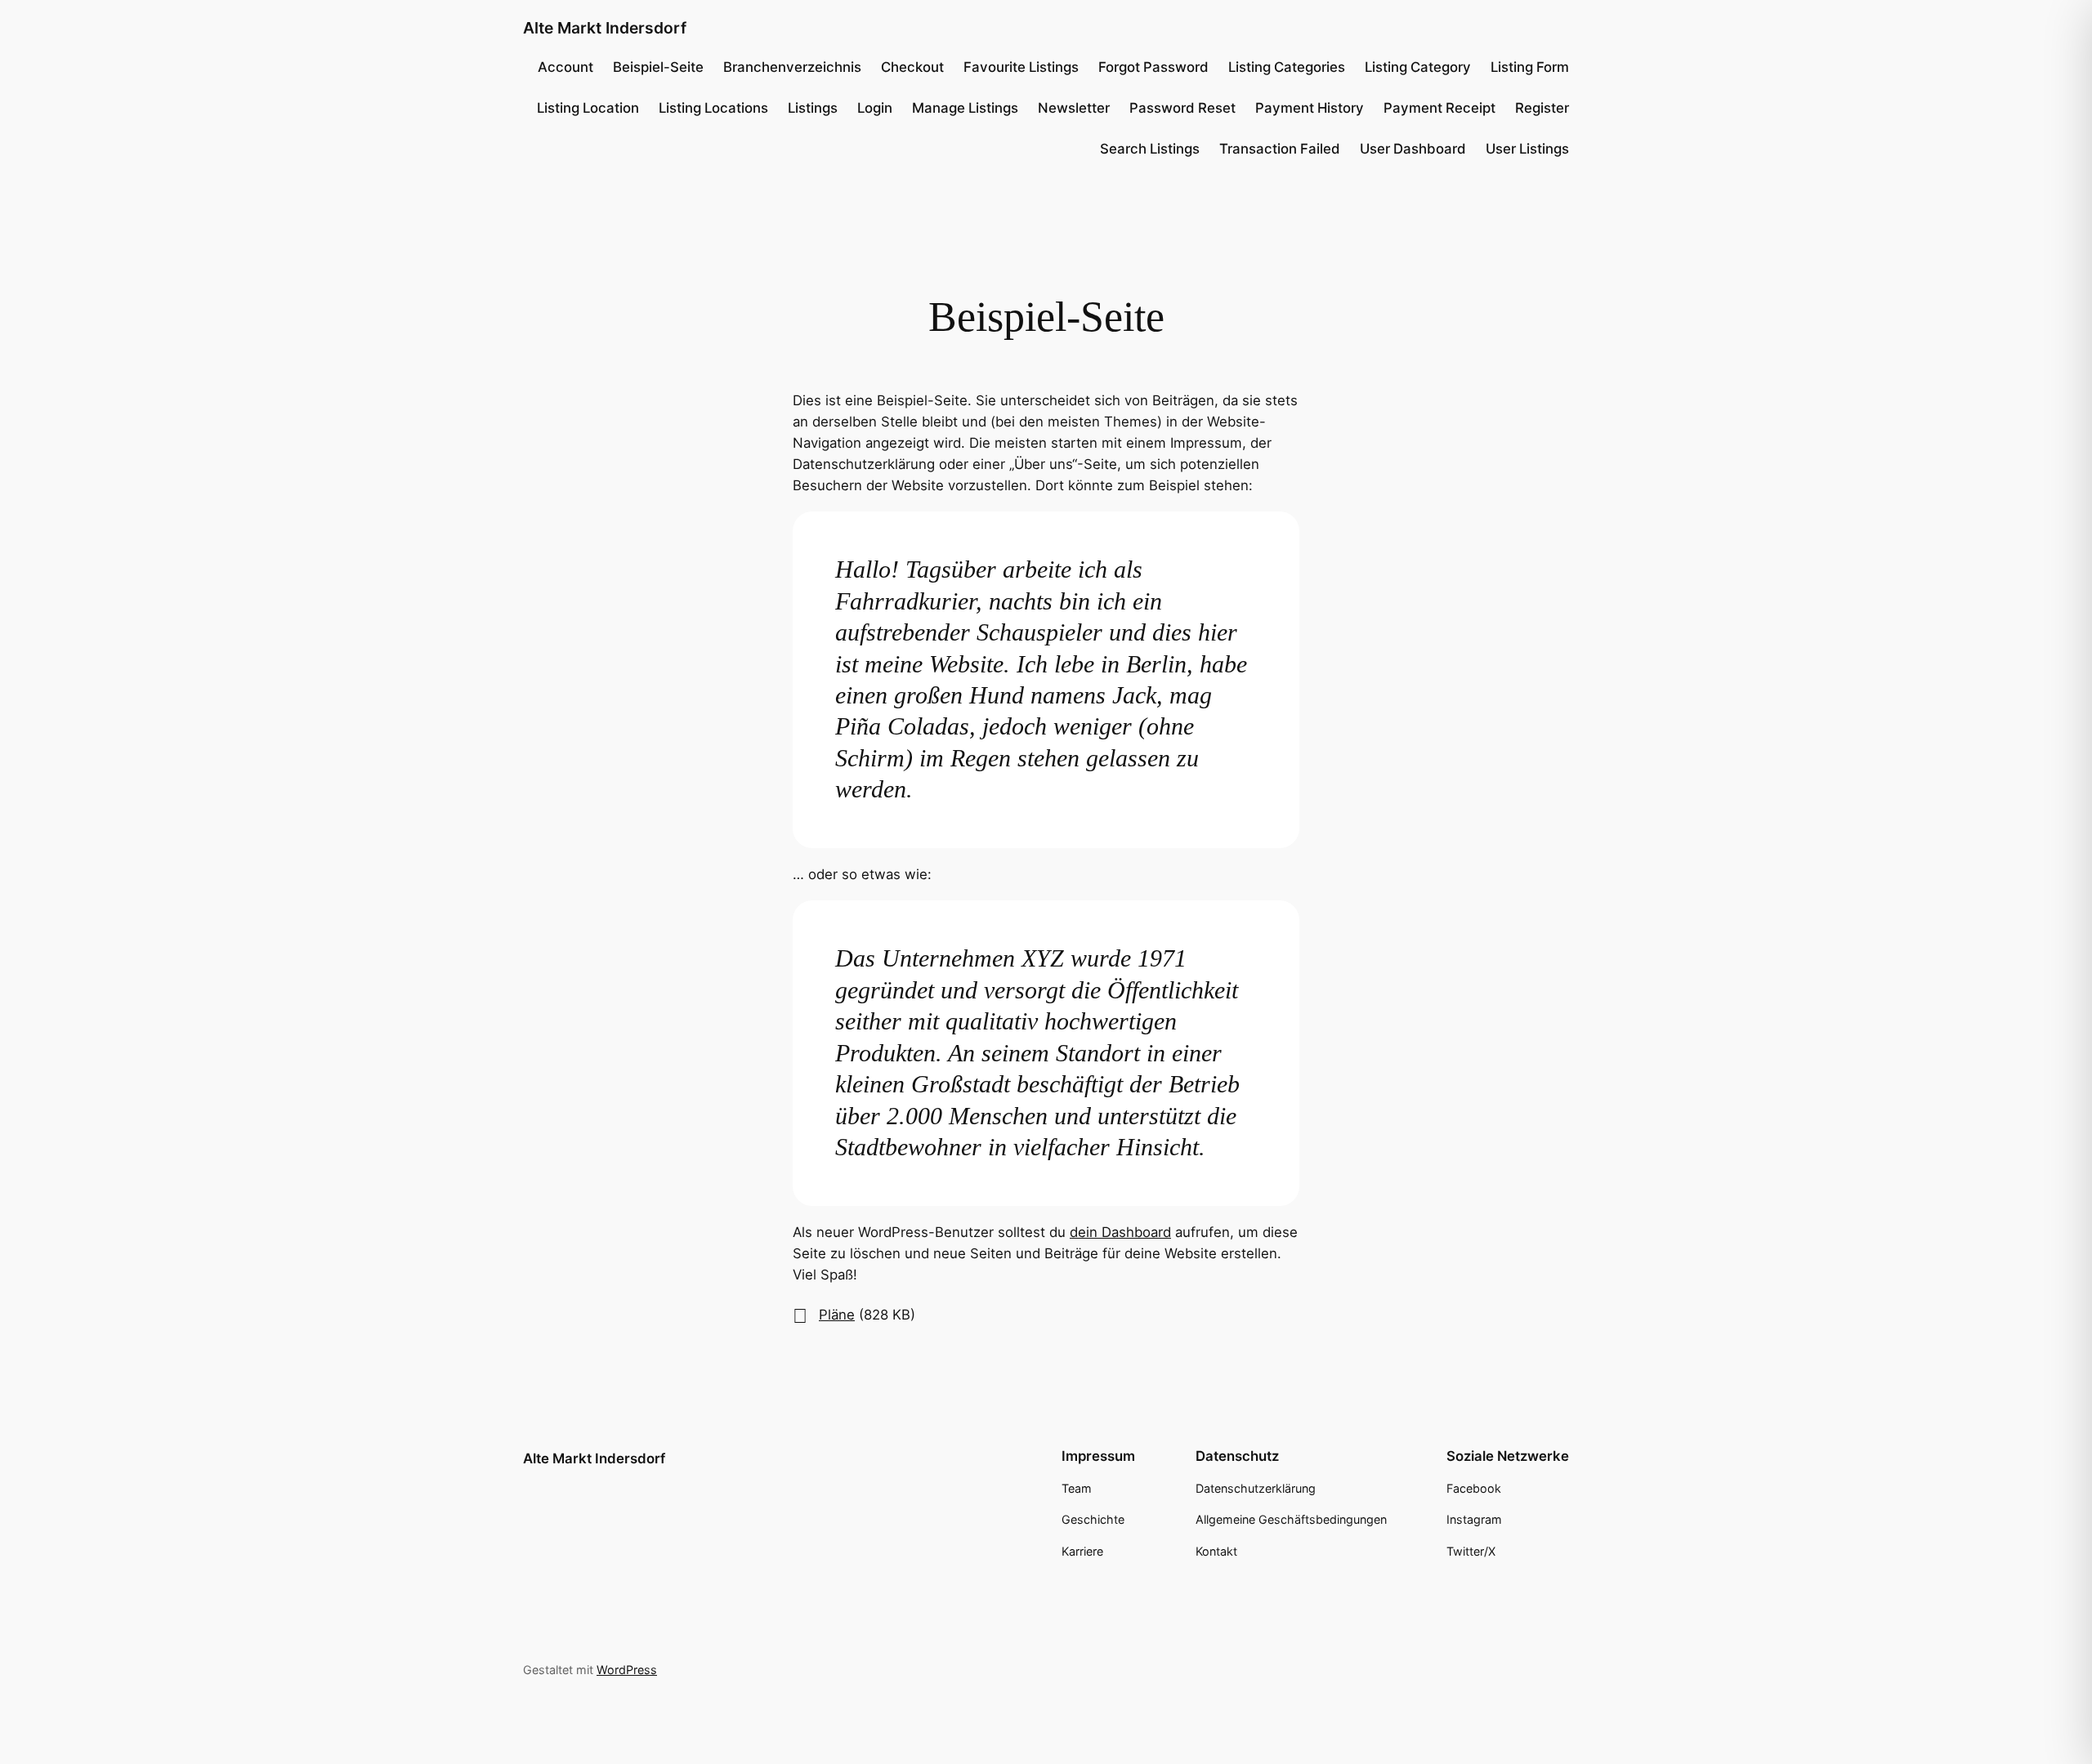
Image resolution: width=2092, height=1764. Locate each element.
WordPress (627, 1670)
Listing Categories (1287, 67)
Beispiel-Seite (658, 67)
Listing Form (1530, 67)
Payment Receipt (1439, 108)
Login (875, 108)
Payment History (1310, 108)
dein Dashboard (1120, 1232)
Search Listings (1150, 149)
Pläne (837, 1315)
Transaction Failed (1280, 149)
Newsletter (1074, 108)
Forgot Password (1153, 67)
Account (565, 67)
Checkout (912, 67)
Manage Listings (965, 108)
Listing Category (1418, 67)
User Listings (1527, 149)
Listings (813, 108)
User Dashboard (1413, 149)
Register (1542, 108)
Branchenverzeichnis (792, 67)
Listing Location (588, 108)
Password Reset (1182, 108)
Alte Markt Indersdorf (605, 28)
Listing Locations (713, 108)
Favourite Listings (1021, 67)
